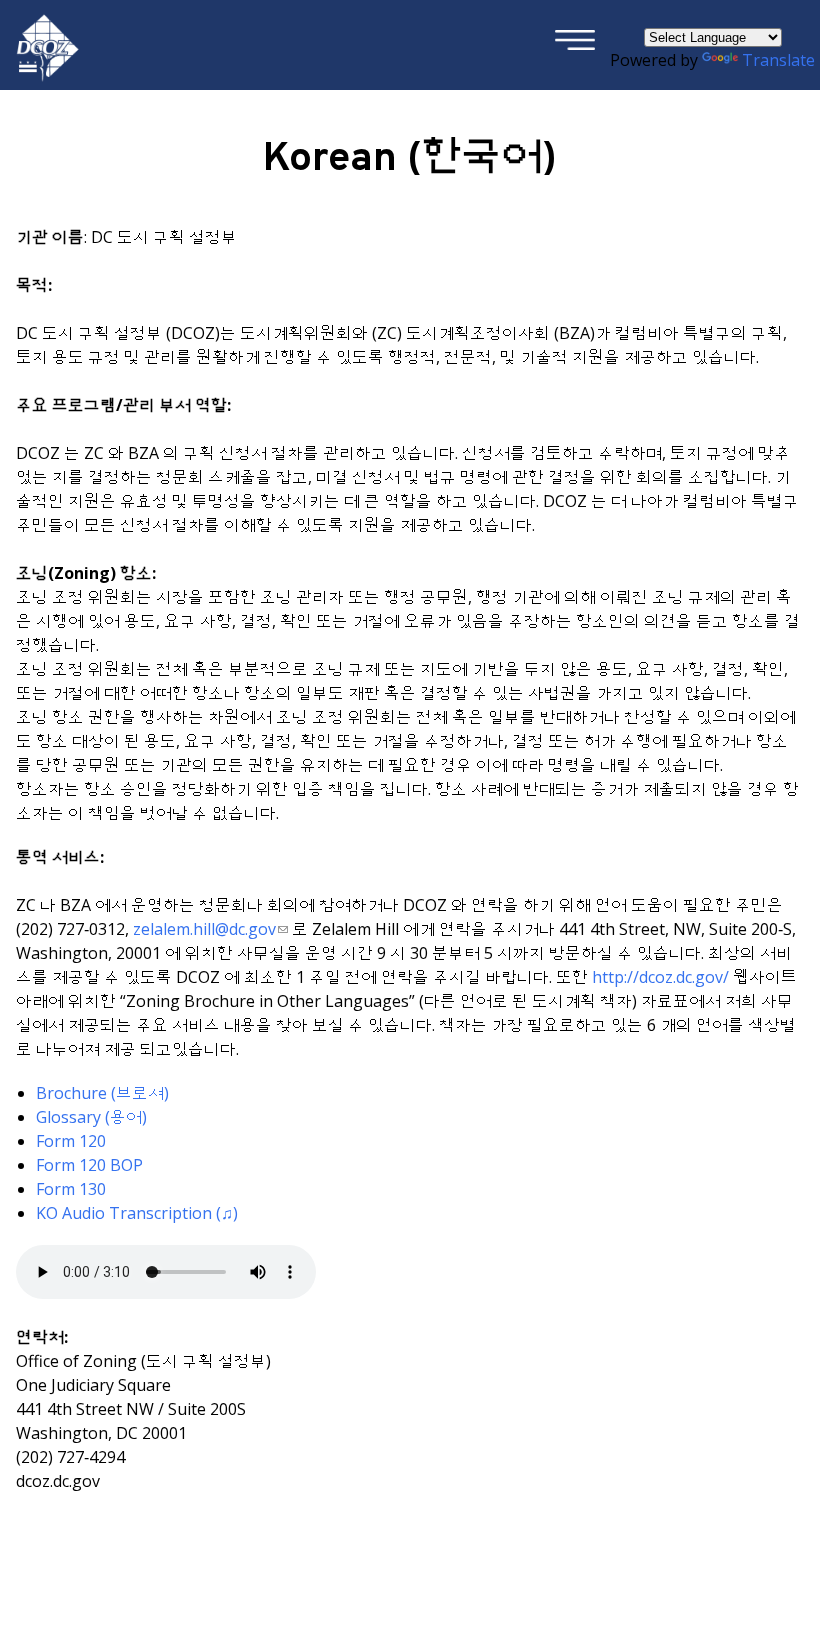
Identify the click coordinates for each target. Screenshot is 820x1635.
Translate (778, 60)
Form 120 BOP (89, 1165)
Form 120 (71, 1141)
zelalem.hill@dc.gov (204, 929)
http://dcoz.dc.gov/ (660, 977)
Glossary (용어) (91, 1117)
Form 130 (71, 1189)
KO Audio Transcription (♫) (137, 1213)
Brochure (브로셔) (102, 1093)
